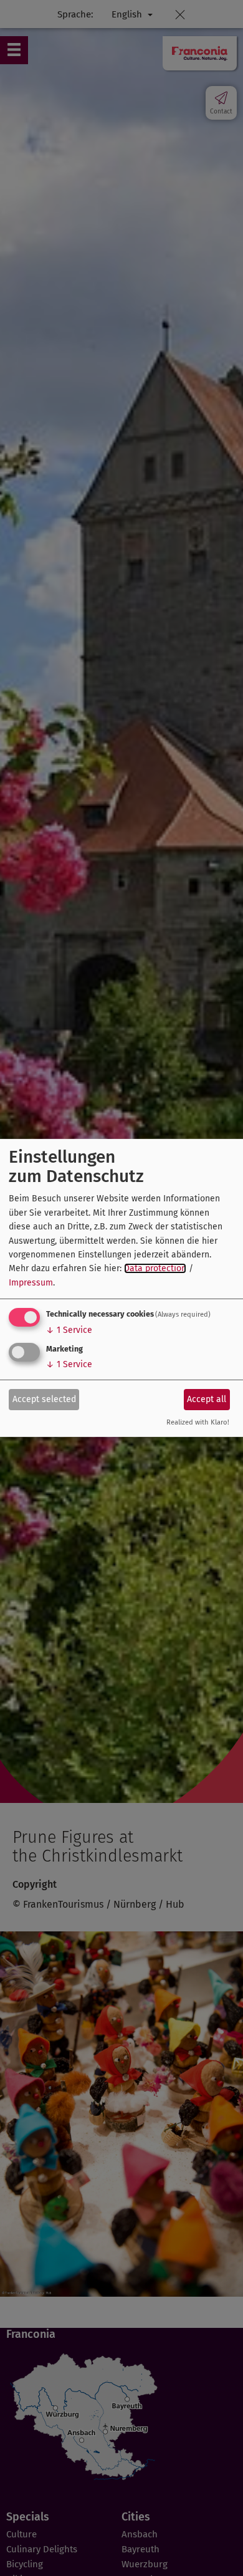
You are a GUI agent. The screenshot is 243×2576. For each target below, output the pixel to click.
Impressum (31, 1283)
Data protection (155, 1268)
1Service (69, 1330)
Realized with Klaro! (198, 1422)
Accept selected (44, 1399)
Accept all (207, 1399)
